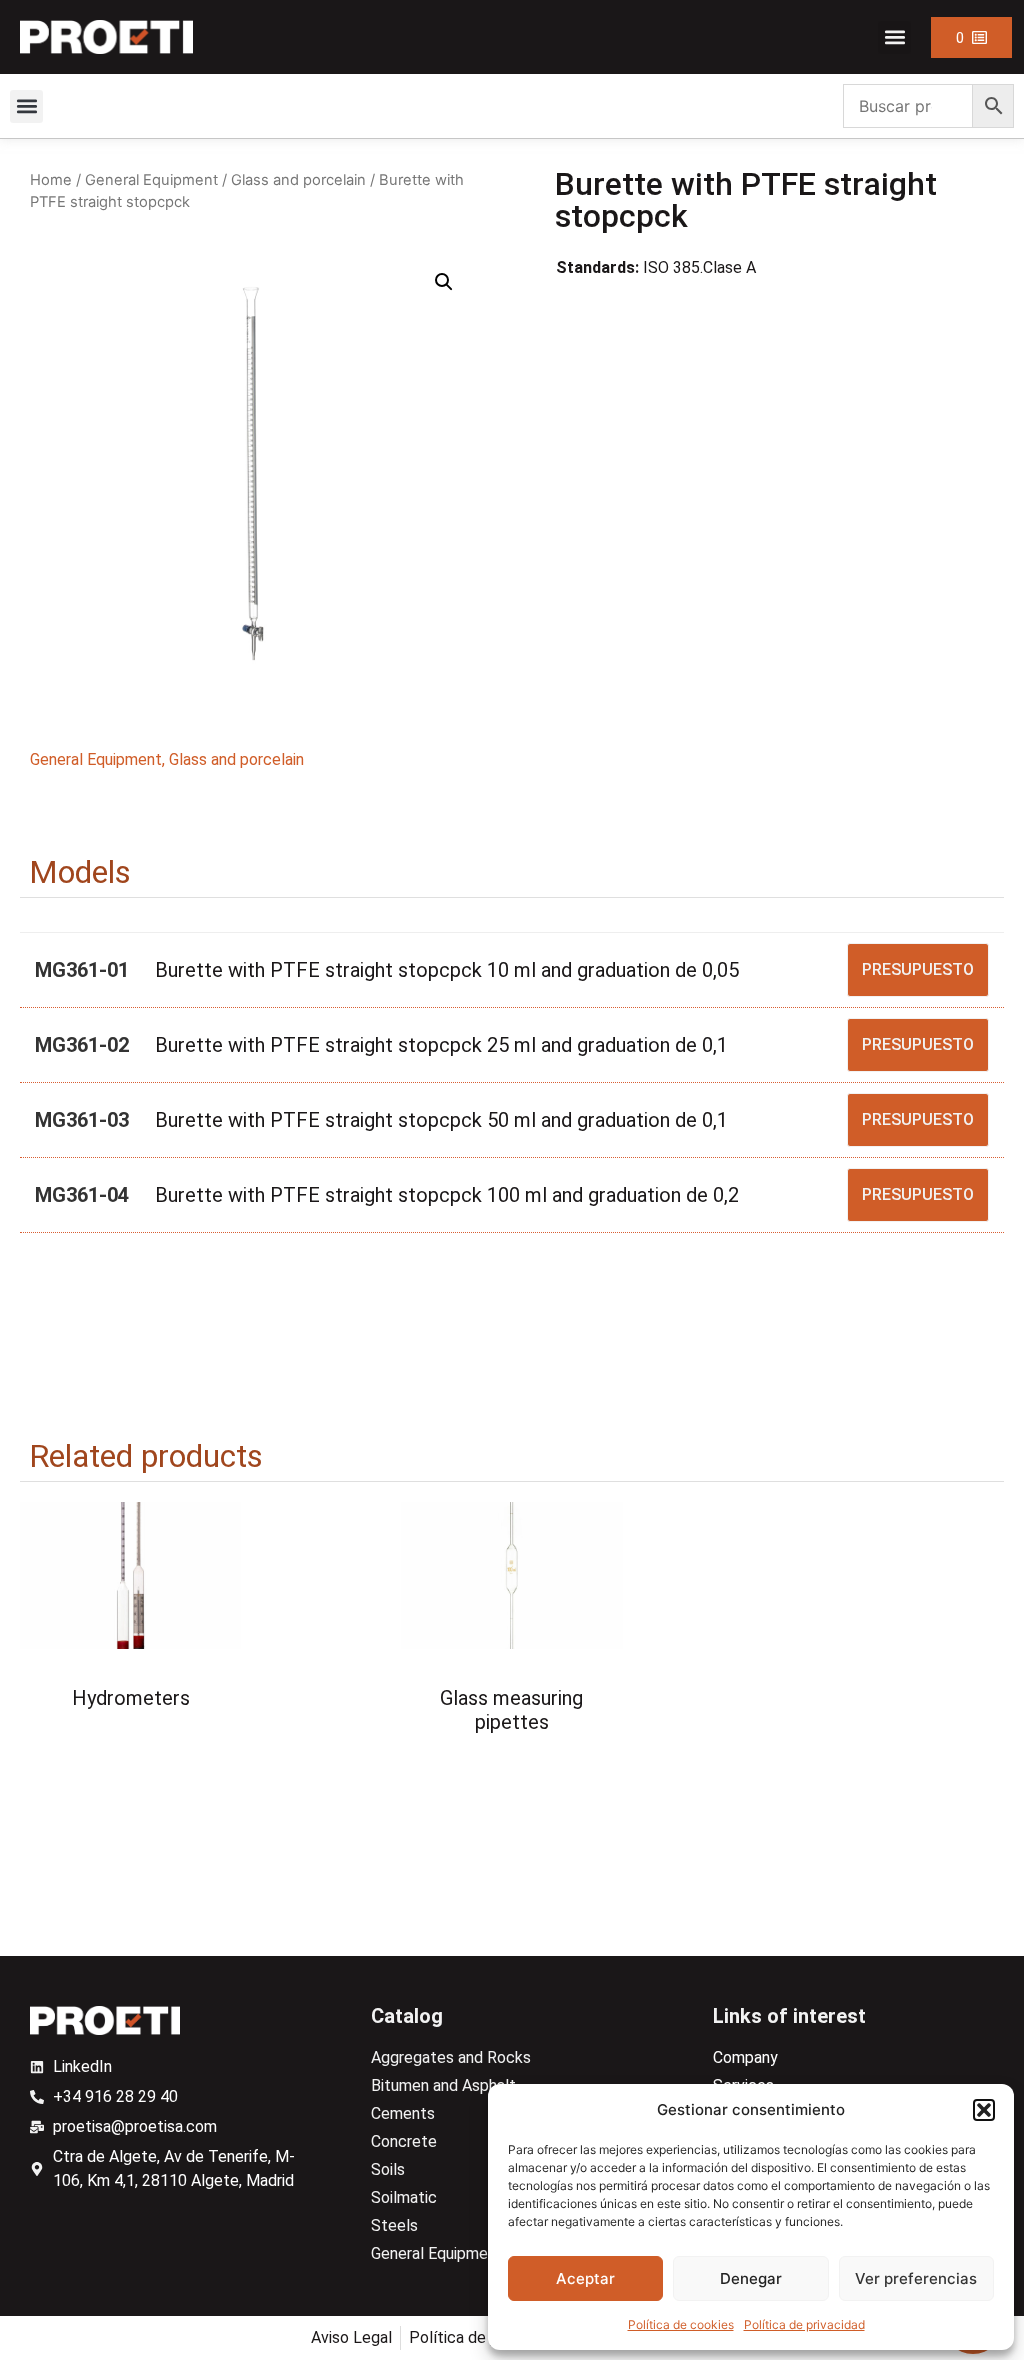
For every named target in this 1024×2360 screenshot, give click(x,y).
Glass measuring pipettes (511, 1710)
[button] (984, 2110)
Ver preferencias (916, 2278)
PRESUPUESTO (918, 969)
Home (51, 180)
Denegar (751, 2278)
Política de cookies (681, 2324)
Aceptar (585, 2278)
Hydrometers (131, 1698)
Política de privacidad (804, 2324)
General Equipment (151, 180)
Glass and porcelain (298, 180)
